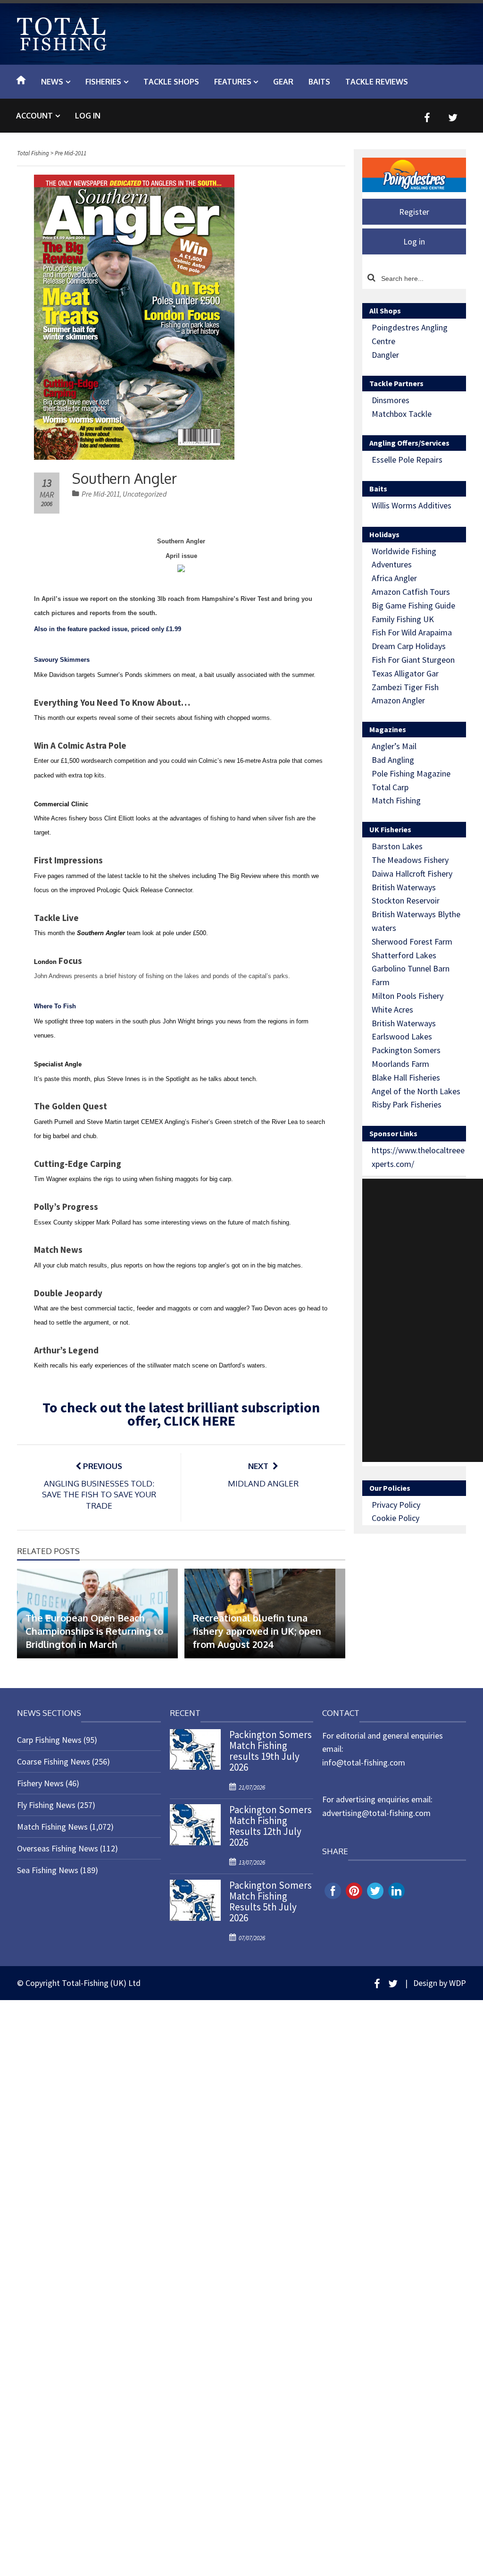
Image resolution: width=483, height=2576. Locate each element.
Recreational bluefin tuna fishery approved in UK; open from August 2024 (257, 1631)
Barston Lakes (397, 846)
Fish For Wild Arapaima (412, 632)
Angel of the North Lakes (416, 1091)
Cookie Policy (396, 1518)
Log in (88, 116)
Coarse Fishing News (54, 1761)
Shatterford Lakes (404, 955)
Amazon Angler (398, 700)
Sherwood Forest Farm (412, 942)
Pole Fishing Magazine (411, 773)
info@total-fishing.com (364, 1762)
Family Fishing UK (403, 619)
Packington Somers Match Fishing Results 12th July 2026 (271, 1826)
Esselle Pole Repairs (407, 460)
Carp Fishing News (49, 1740)
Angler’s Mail (394, 746)
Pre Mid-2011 (101, 494)
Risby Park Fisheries (407, 1104)
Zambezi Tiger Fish (405, 687)
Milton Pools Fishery (408, 996)
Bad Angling (393, 760)
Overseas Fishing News (58, 1848)
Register (414, 212)
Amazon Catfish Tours (411, 592)
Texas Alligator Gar (405, 673)
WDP (458, 1983)
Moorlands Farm (400, 1064)
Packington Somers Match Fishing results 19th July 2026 (271, 1751)
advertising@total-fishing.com (376, 1813)
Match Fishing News (52, 1827)
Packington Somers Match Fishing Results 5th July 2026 (271, 1901)
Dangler (385, 355)
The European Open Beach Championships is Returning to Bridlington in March (94, 1631)
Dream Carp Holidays (409, 646)
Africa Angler (394, 578)
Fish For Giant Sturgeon (413, 660)
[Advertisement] (423, 1320)
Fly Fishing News (46, 1805)
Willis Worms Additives (412, 505)
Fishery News (40, 1783)
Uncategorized (145, 494)
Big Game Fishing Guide (413, 605)
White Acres (392, 1009)
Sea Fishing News (48, 1870)
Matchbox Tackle (402, 414)
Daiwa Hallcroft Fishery (412, 874)
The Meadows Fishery (410, 860)
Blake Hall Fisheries (406, 1077)
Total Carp (390, 787)
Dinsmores (391, 400)
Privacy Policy (396, 1505)
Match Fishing (396, 800)
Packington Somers (406, 1050)
